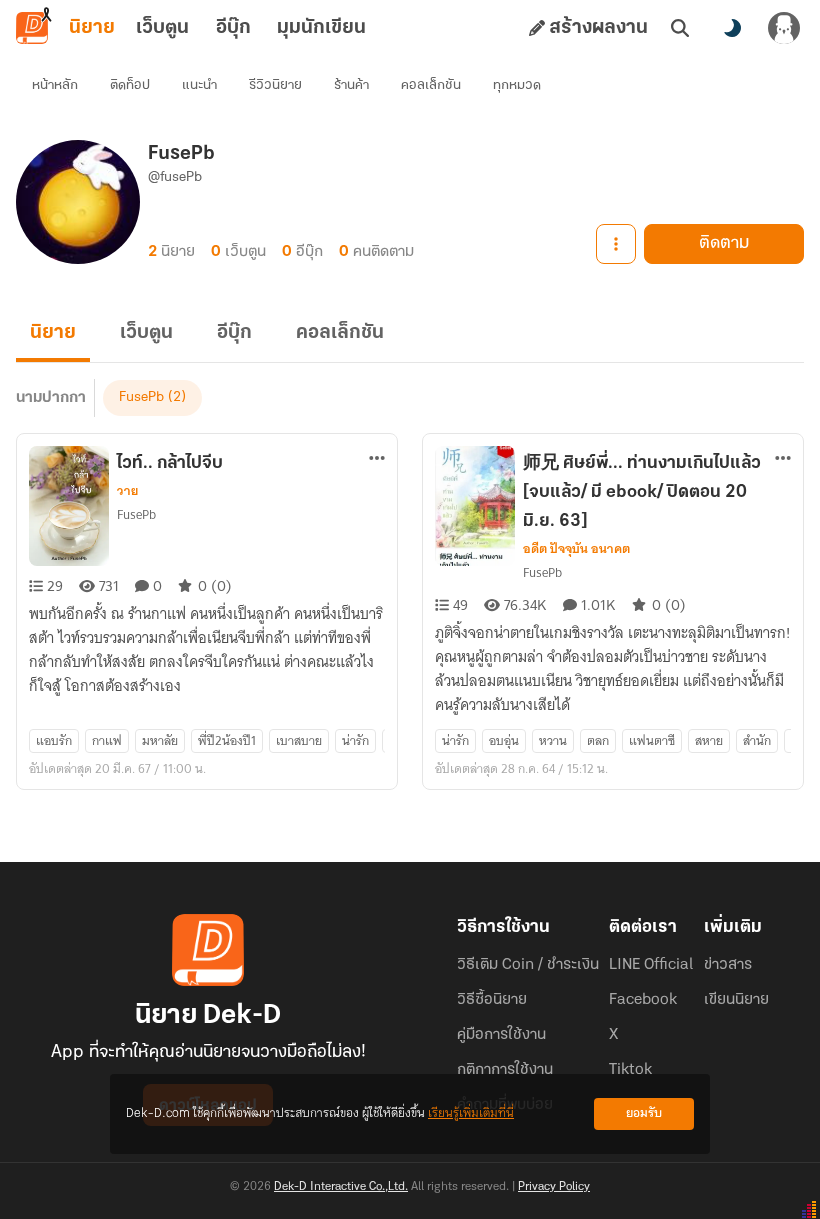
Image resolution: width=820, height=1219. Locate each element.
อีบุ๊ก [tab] (233, 28)
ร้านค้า (351, 85)
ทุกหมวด (517, 85)
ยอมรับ (644, 1113)
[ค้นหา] (680, 28)
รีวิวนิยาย (275, 85)
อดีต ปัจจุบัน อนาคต (576, 549)
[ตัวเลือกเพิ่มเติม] (616, 244)
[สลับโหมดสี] (732, 28)
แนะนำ (199, 85)
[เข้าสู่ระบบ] (784, 28)
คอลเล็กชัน (431, 85)
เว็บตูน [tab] (162, 28)
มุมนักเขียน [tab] (321, 28)
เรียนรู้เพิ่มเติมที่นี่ (471, 1113)
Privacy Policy (554, 1187)
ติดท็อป (130, 85)
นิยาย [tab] (92, 28)
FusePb (141, 397)
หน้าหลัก (55, 85)
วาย (127, 491)
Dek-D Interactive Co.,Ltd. (341, 1187)
